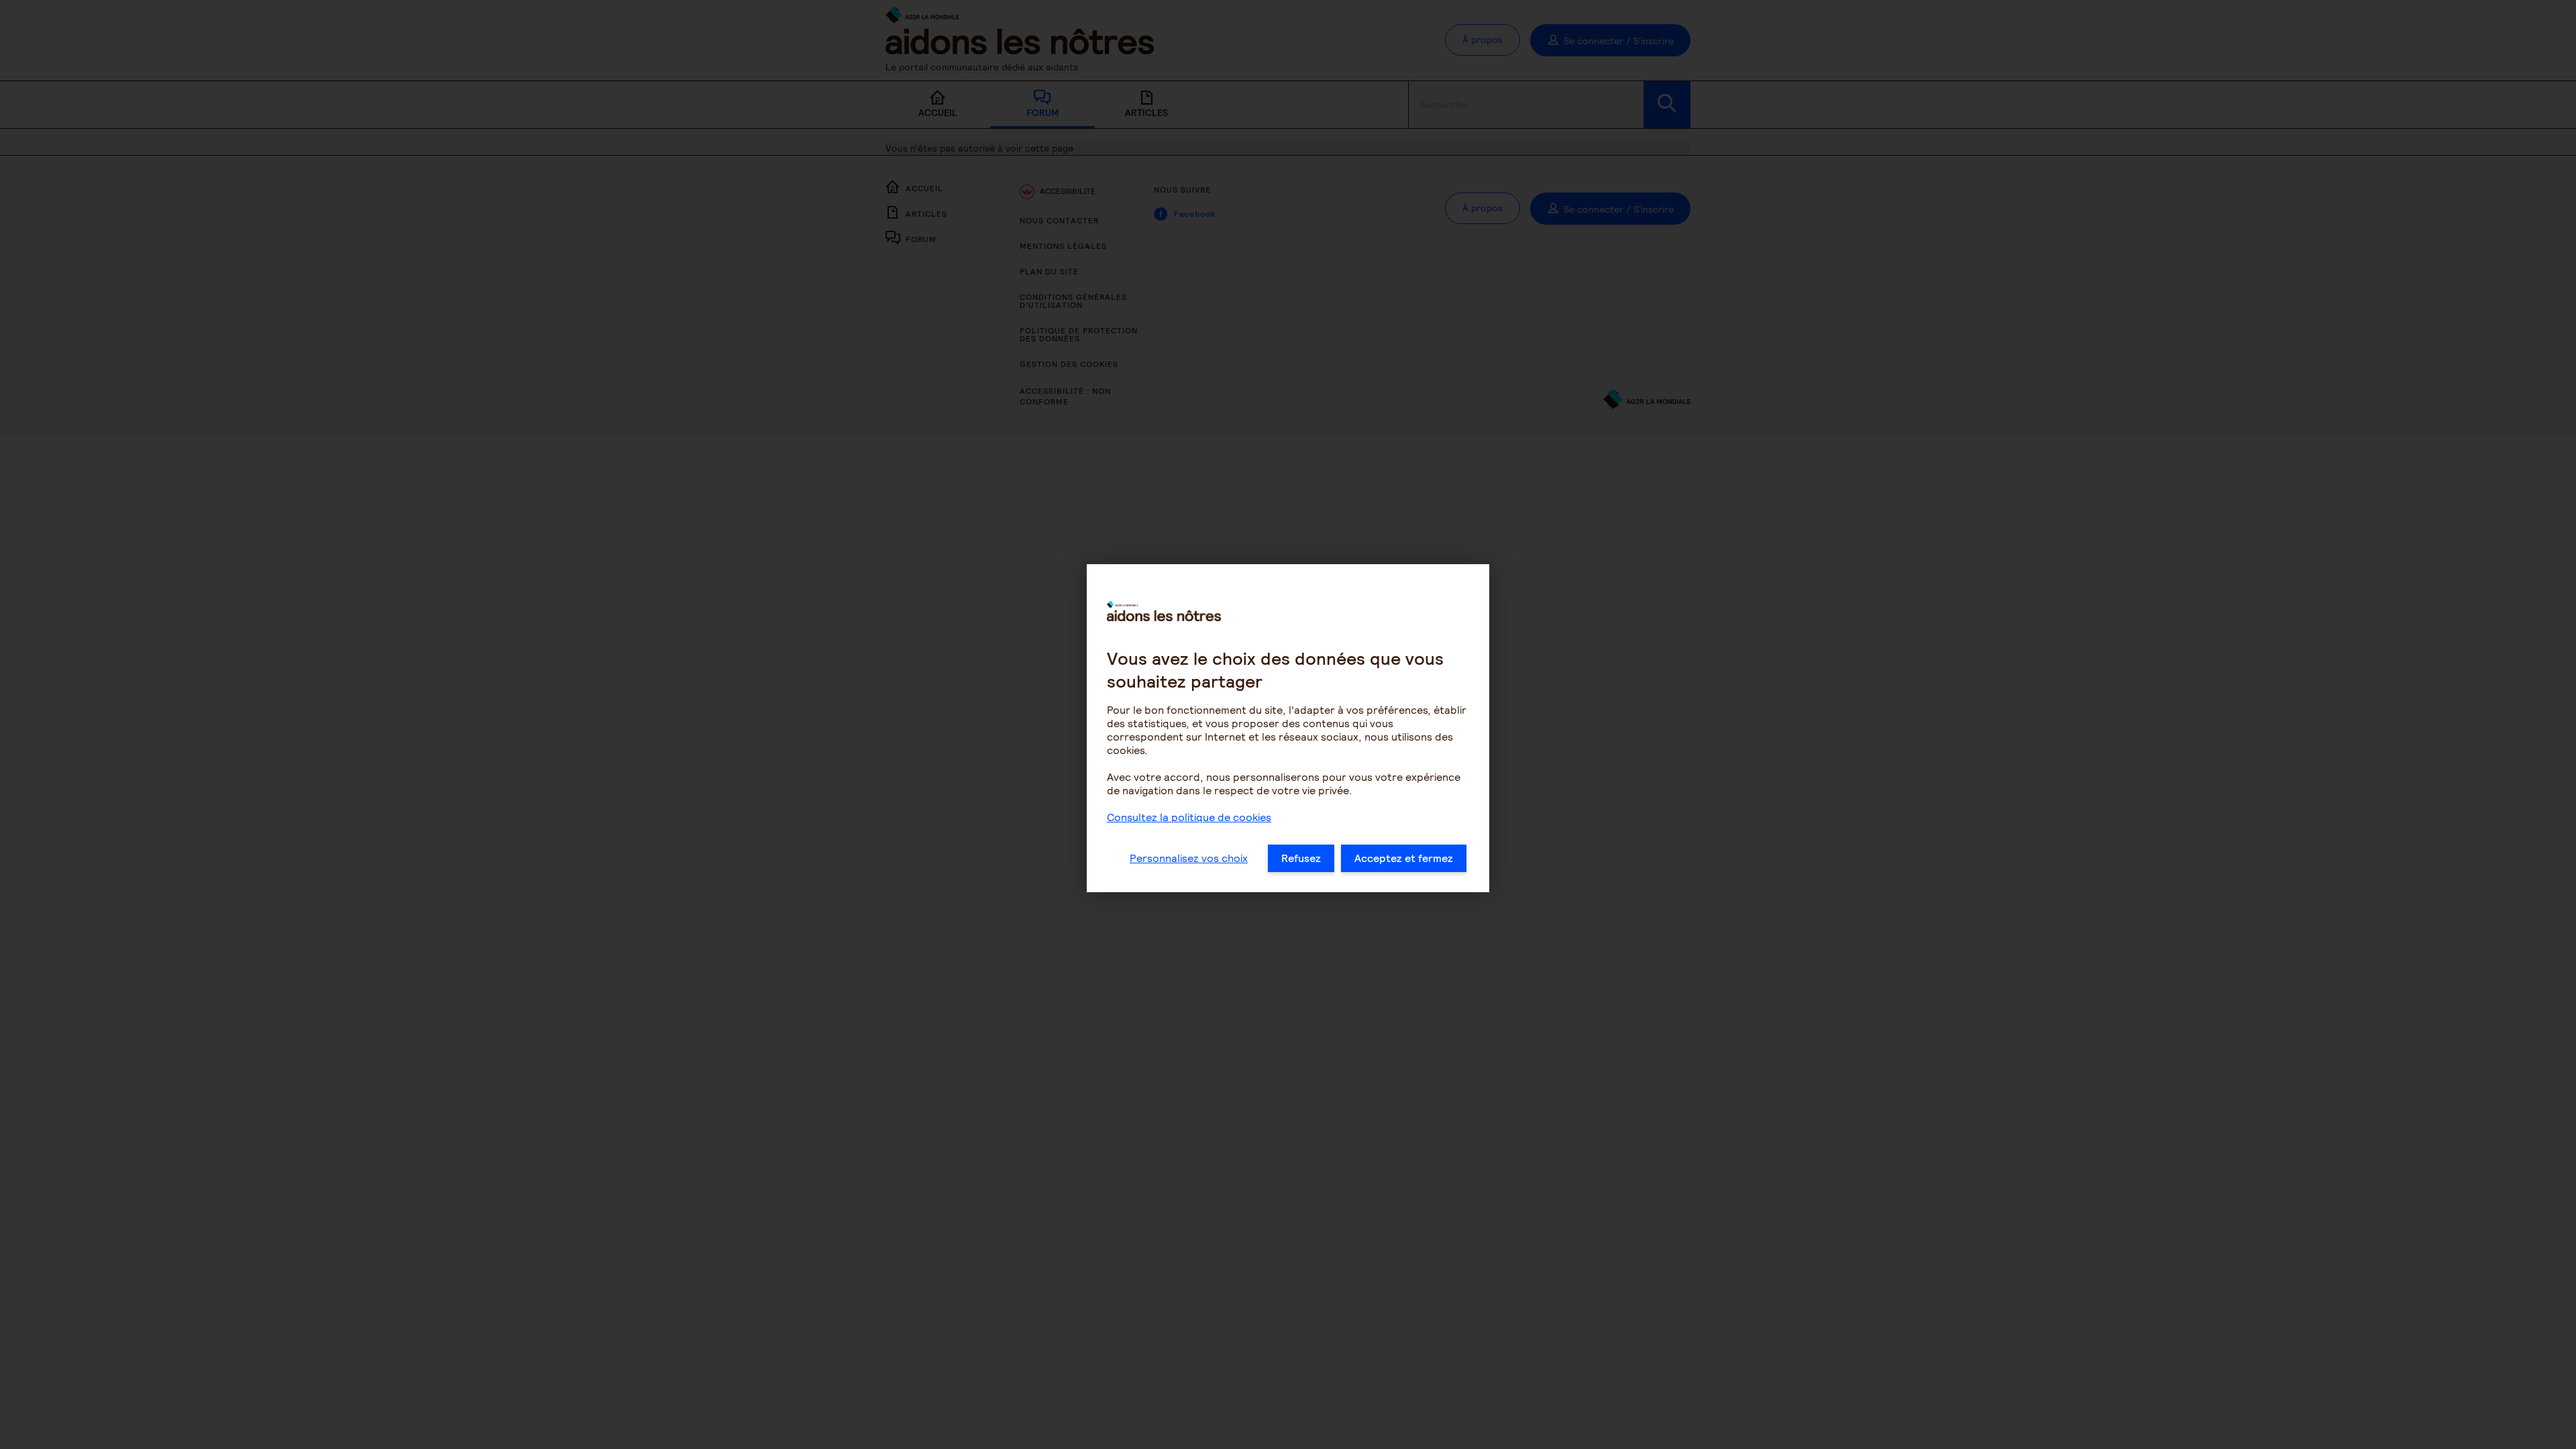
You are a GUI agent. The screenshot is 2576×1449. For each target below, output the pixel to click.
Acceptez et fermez (1404, 858)
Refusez (1301, 858)
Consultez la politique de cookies (1189, 817)
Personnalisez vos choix (1189, 858)
